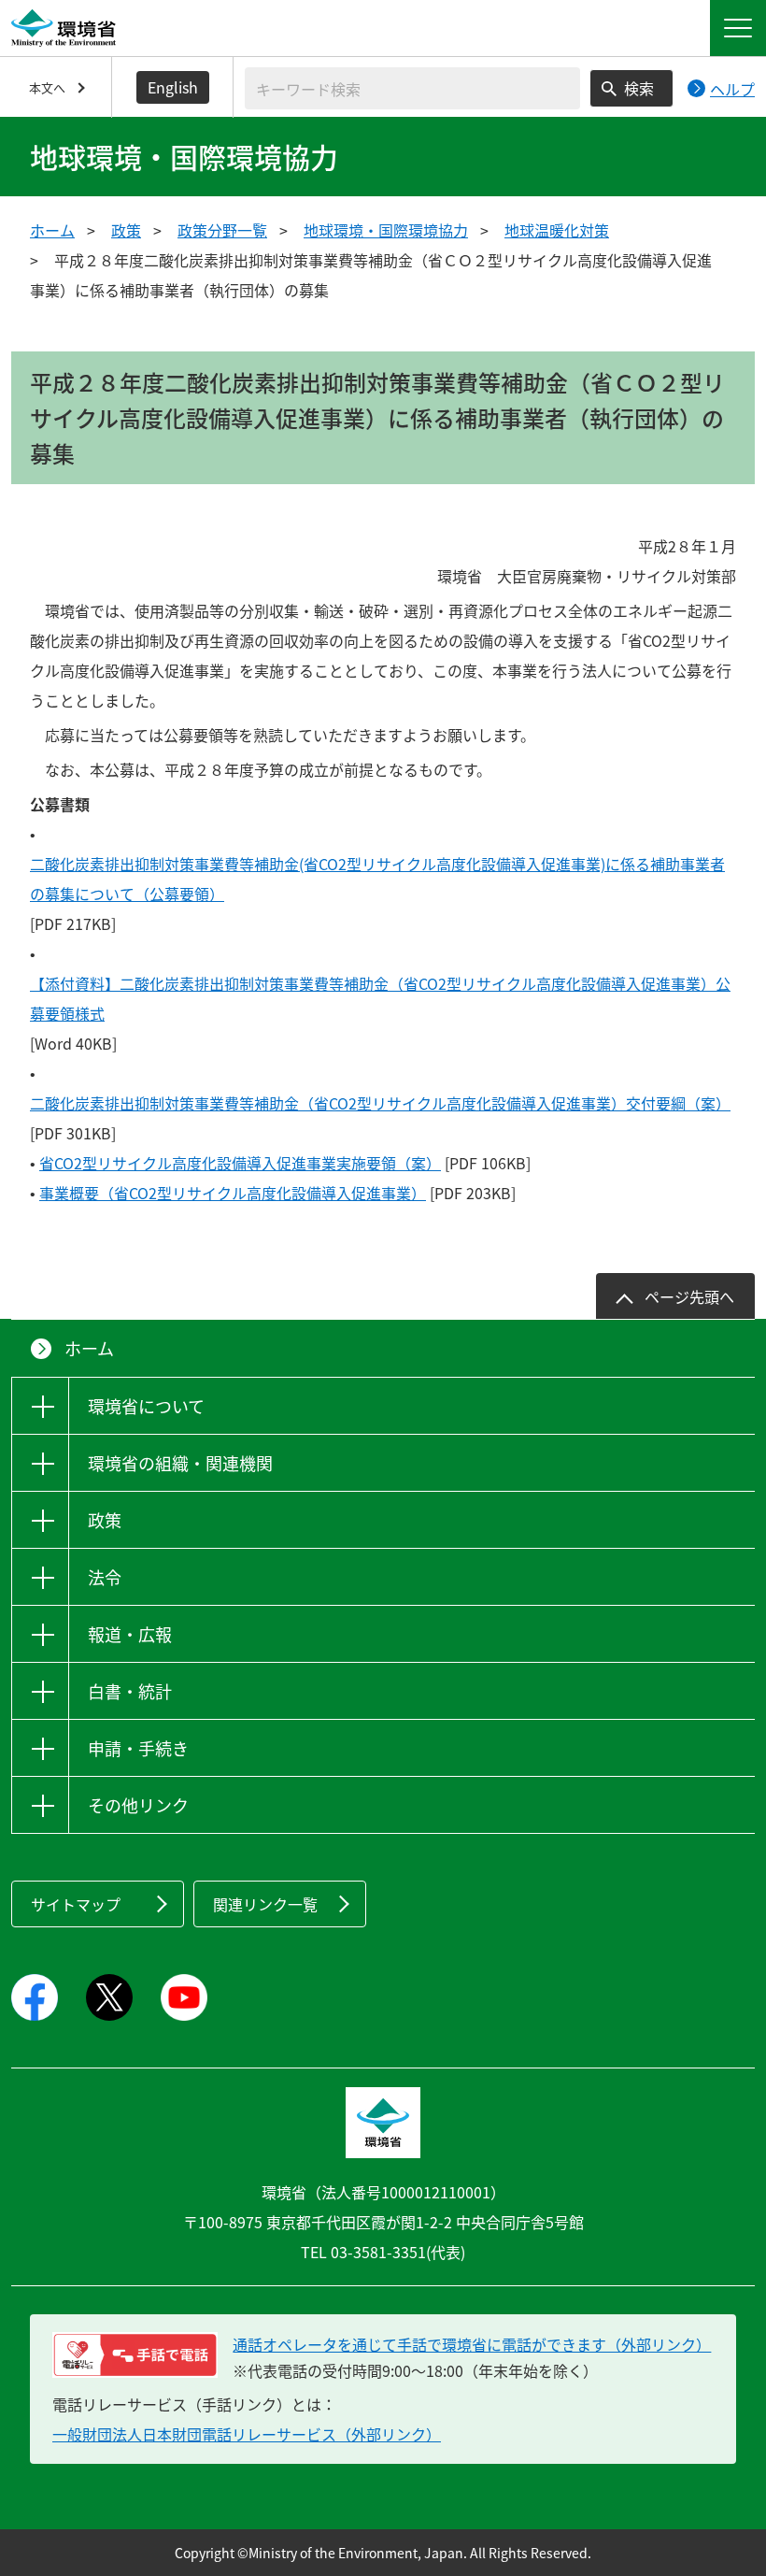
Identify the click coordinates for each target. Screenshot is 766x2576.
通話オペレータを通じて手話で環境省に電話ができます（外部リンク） (472, 2344)
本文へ (47, 87)
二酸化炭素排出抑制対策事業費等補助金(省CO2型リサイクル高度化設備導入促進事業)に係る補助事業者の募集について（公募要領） (377, 879)
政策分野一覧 (222, 230)
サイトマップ (76, 1904)
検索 (639, 88)
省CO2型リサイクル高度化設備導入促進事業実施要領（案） (240, 1163)
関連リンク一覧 (265, 1904)
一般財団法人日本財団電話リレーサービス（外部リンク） (247, 2434)
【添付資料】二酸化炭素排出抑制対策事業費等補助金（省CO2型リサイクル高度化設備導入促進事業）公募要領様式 (380, 998)
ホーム (52, 230)
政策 (126, 230)
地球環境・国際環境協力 (386, 230)
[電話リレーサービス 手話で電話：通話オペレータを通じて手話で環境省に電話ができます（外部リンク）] (135, 2355)
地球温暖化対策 (557, 230)
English (173, 87)
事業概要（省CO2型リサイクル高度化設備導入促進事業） (233, 1193)
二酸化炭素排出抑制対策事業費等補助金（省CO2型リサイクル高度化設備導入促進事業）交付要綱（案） (380, 1103)
